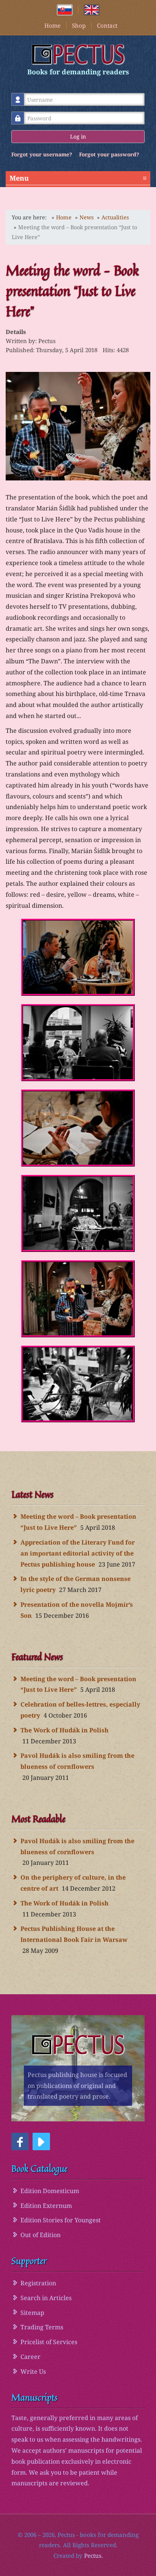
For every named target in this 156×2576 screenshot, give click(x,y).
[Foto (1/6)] (78, 957)
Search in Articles (46, 2298)
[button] (20, 2141)
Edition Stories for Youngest (61, 2220)
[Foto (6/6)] (78, 1384)
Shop (79, 25)
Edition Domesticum (50, 2191)
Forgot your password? (109, 154)
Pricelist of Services (49, 2342)
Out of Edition (41, 2235)
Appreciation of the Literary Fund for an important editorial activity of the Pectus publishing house (78, 1553)
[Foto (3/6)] (78, 1128)
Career (30, 2357)
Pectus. (94, 2556)
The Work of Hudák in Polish (65, 1730)
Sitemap (32, 2313)
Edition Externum (46, 2206)
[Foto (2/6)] (78, 1043)
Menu (78, 178)
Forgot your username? (42, 154)
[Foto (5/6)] (78, 1299)
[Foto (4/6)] (78, 1213)
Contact (107, 25)
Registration (38, 2283)
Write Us (33, 2371)
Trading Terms (42, 2327)
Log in (78, 136)
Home (52, 25)
